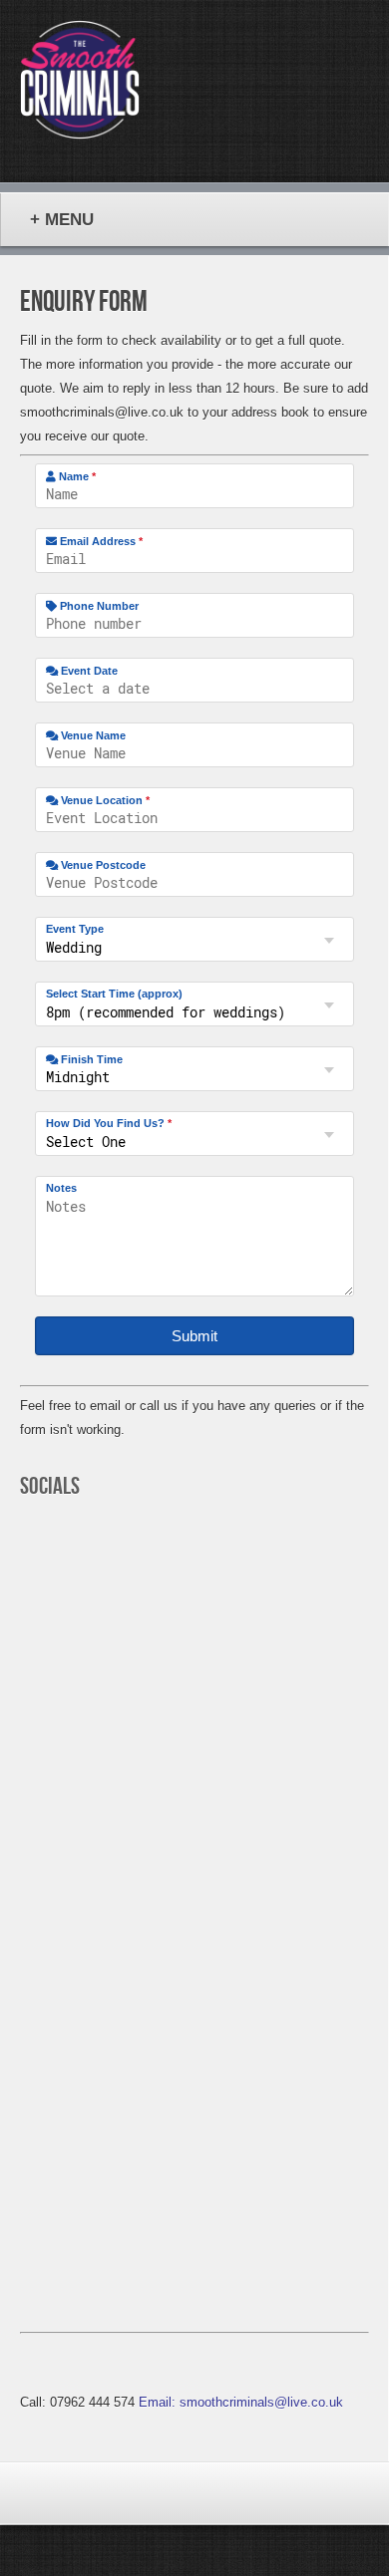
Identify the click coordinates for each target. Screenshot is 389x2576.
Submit (194, 1336)
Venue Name (92, 735)
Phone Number (98, 606)
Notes (61, 1188)
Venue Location (104, 800)
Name (76, 476)
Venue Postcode (102, 865)
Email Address (100, 541)
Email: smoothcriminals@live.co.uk (241, 2402)
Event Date (88, 671)
